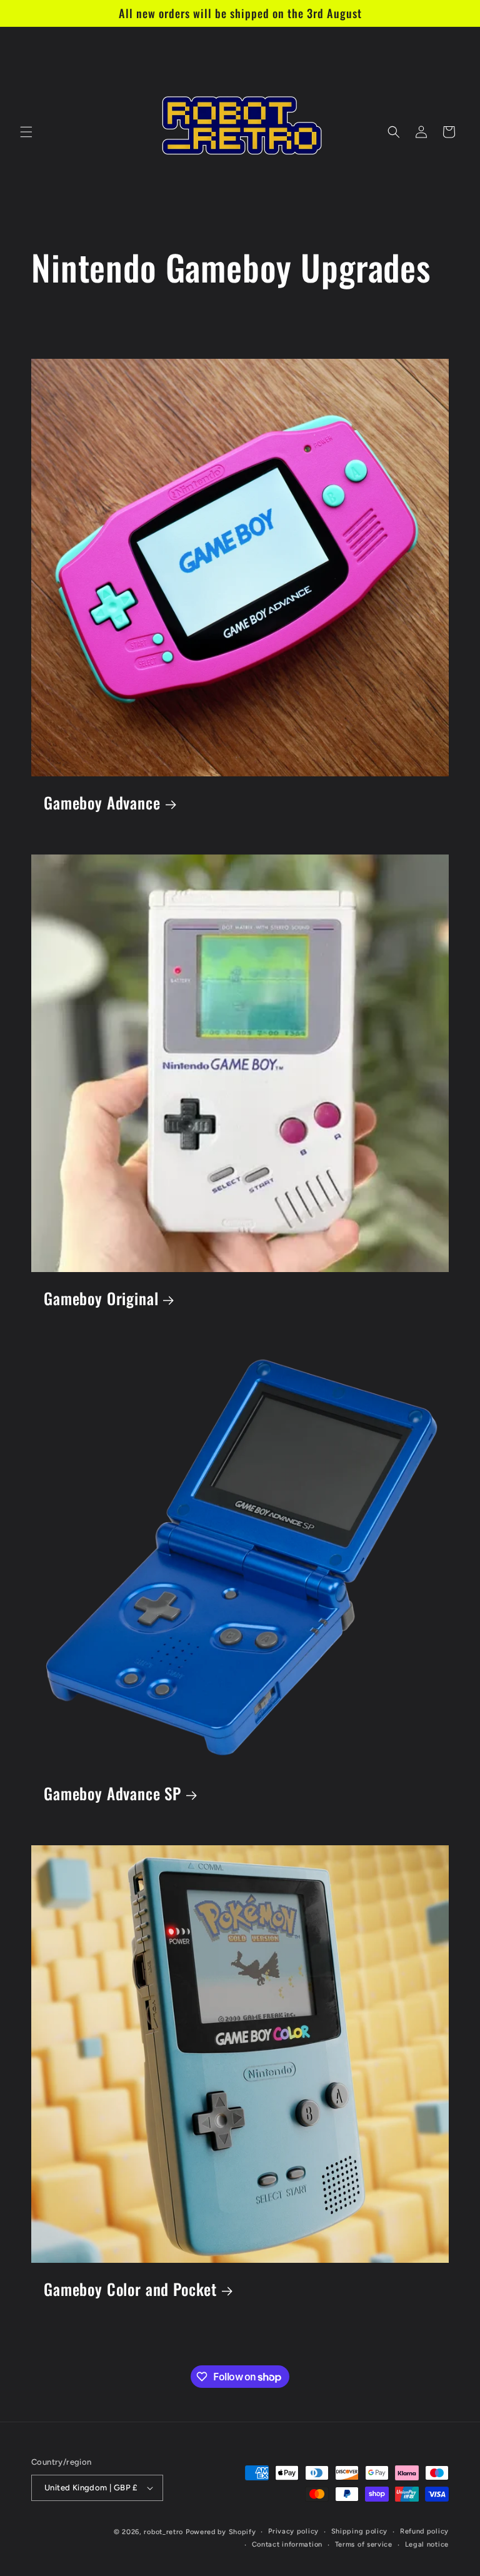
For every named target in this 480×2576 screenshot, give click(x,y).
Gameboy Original (101, 1299)
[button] (26, 132)
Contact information (287, 2544)
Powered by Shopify (221, 2532)
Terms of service (364, 2544)
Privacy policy (293, 2531)
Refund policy (424, 2531)
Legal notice (427, 2544)
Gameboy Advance (102, 803)
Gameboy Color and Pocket (130, 2289)
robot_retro (163, 2532)
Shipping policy (360, 2531)
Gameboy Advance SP (112, 1794)
